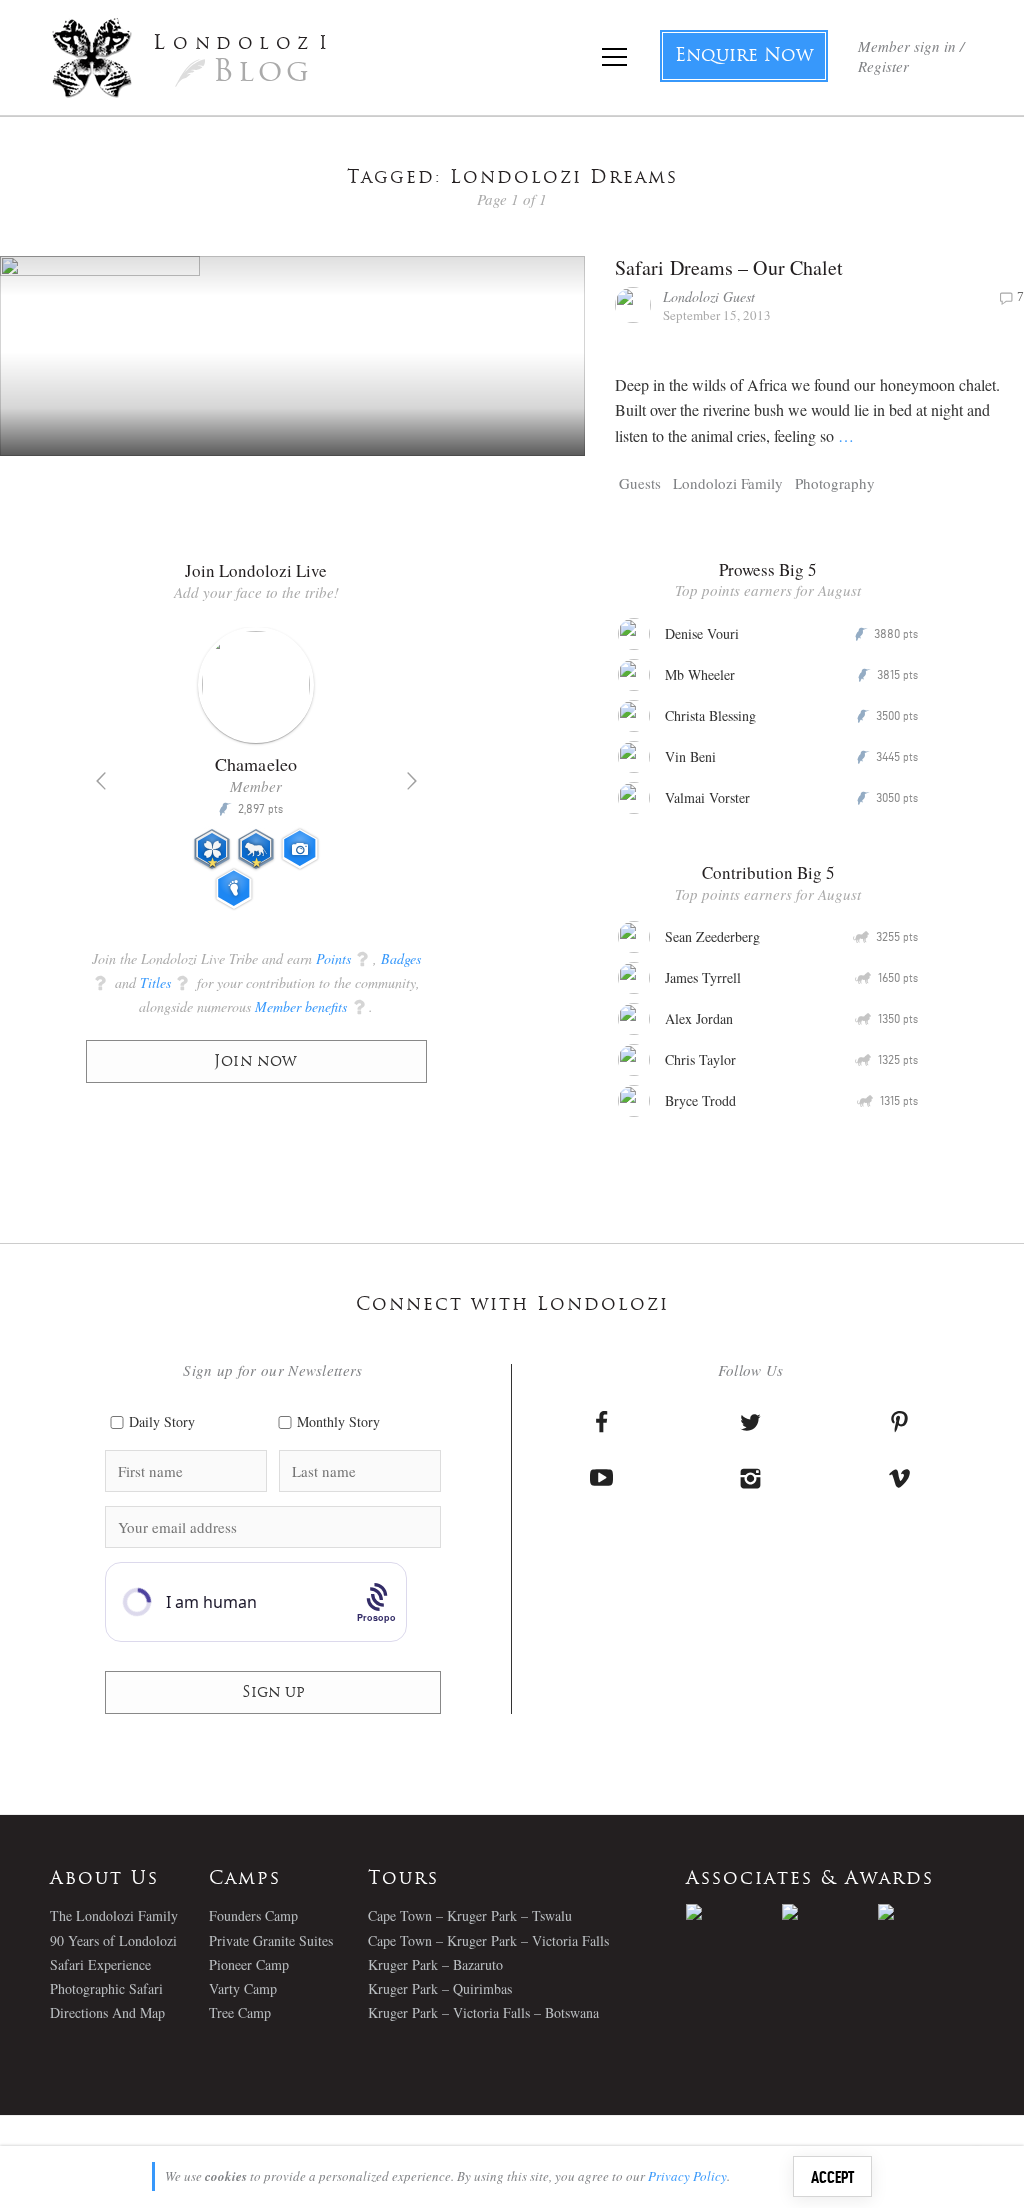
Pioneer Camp (249, 1964)
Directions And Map (107, 2012)
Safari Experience (100, 1964)
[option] (315, 777)
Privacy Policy (687, 2176)
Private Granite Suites (271, 1940)
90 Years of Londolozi (113, 1940)
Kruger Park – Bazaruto (435, 1964)
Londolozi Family (728, 483)
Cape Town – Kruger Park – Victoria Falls (488, 1940)
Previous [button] (101, 781)
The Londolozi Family (114, 1915)
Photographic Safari (106, 1988)
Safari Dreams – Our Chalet (729, 267)
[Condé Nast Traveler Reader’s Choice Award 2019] (734, 1912)
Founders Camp (253, 1915)
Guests (640, 483)
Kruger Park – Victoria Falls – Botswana (483, 2012)
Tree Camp (240, 2012)
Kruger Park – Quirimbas (440, 1988)
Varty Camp (243, 1988)
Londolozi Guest (709, 296)
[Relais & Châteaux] (926, 1912)
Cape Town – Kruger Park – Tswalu (470, 1915)
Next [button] (412, 781)
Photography (835, 483)
